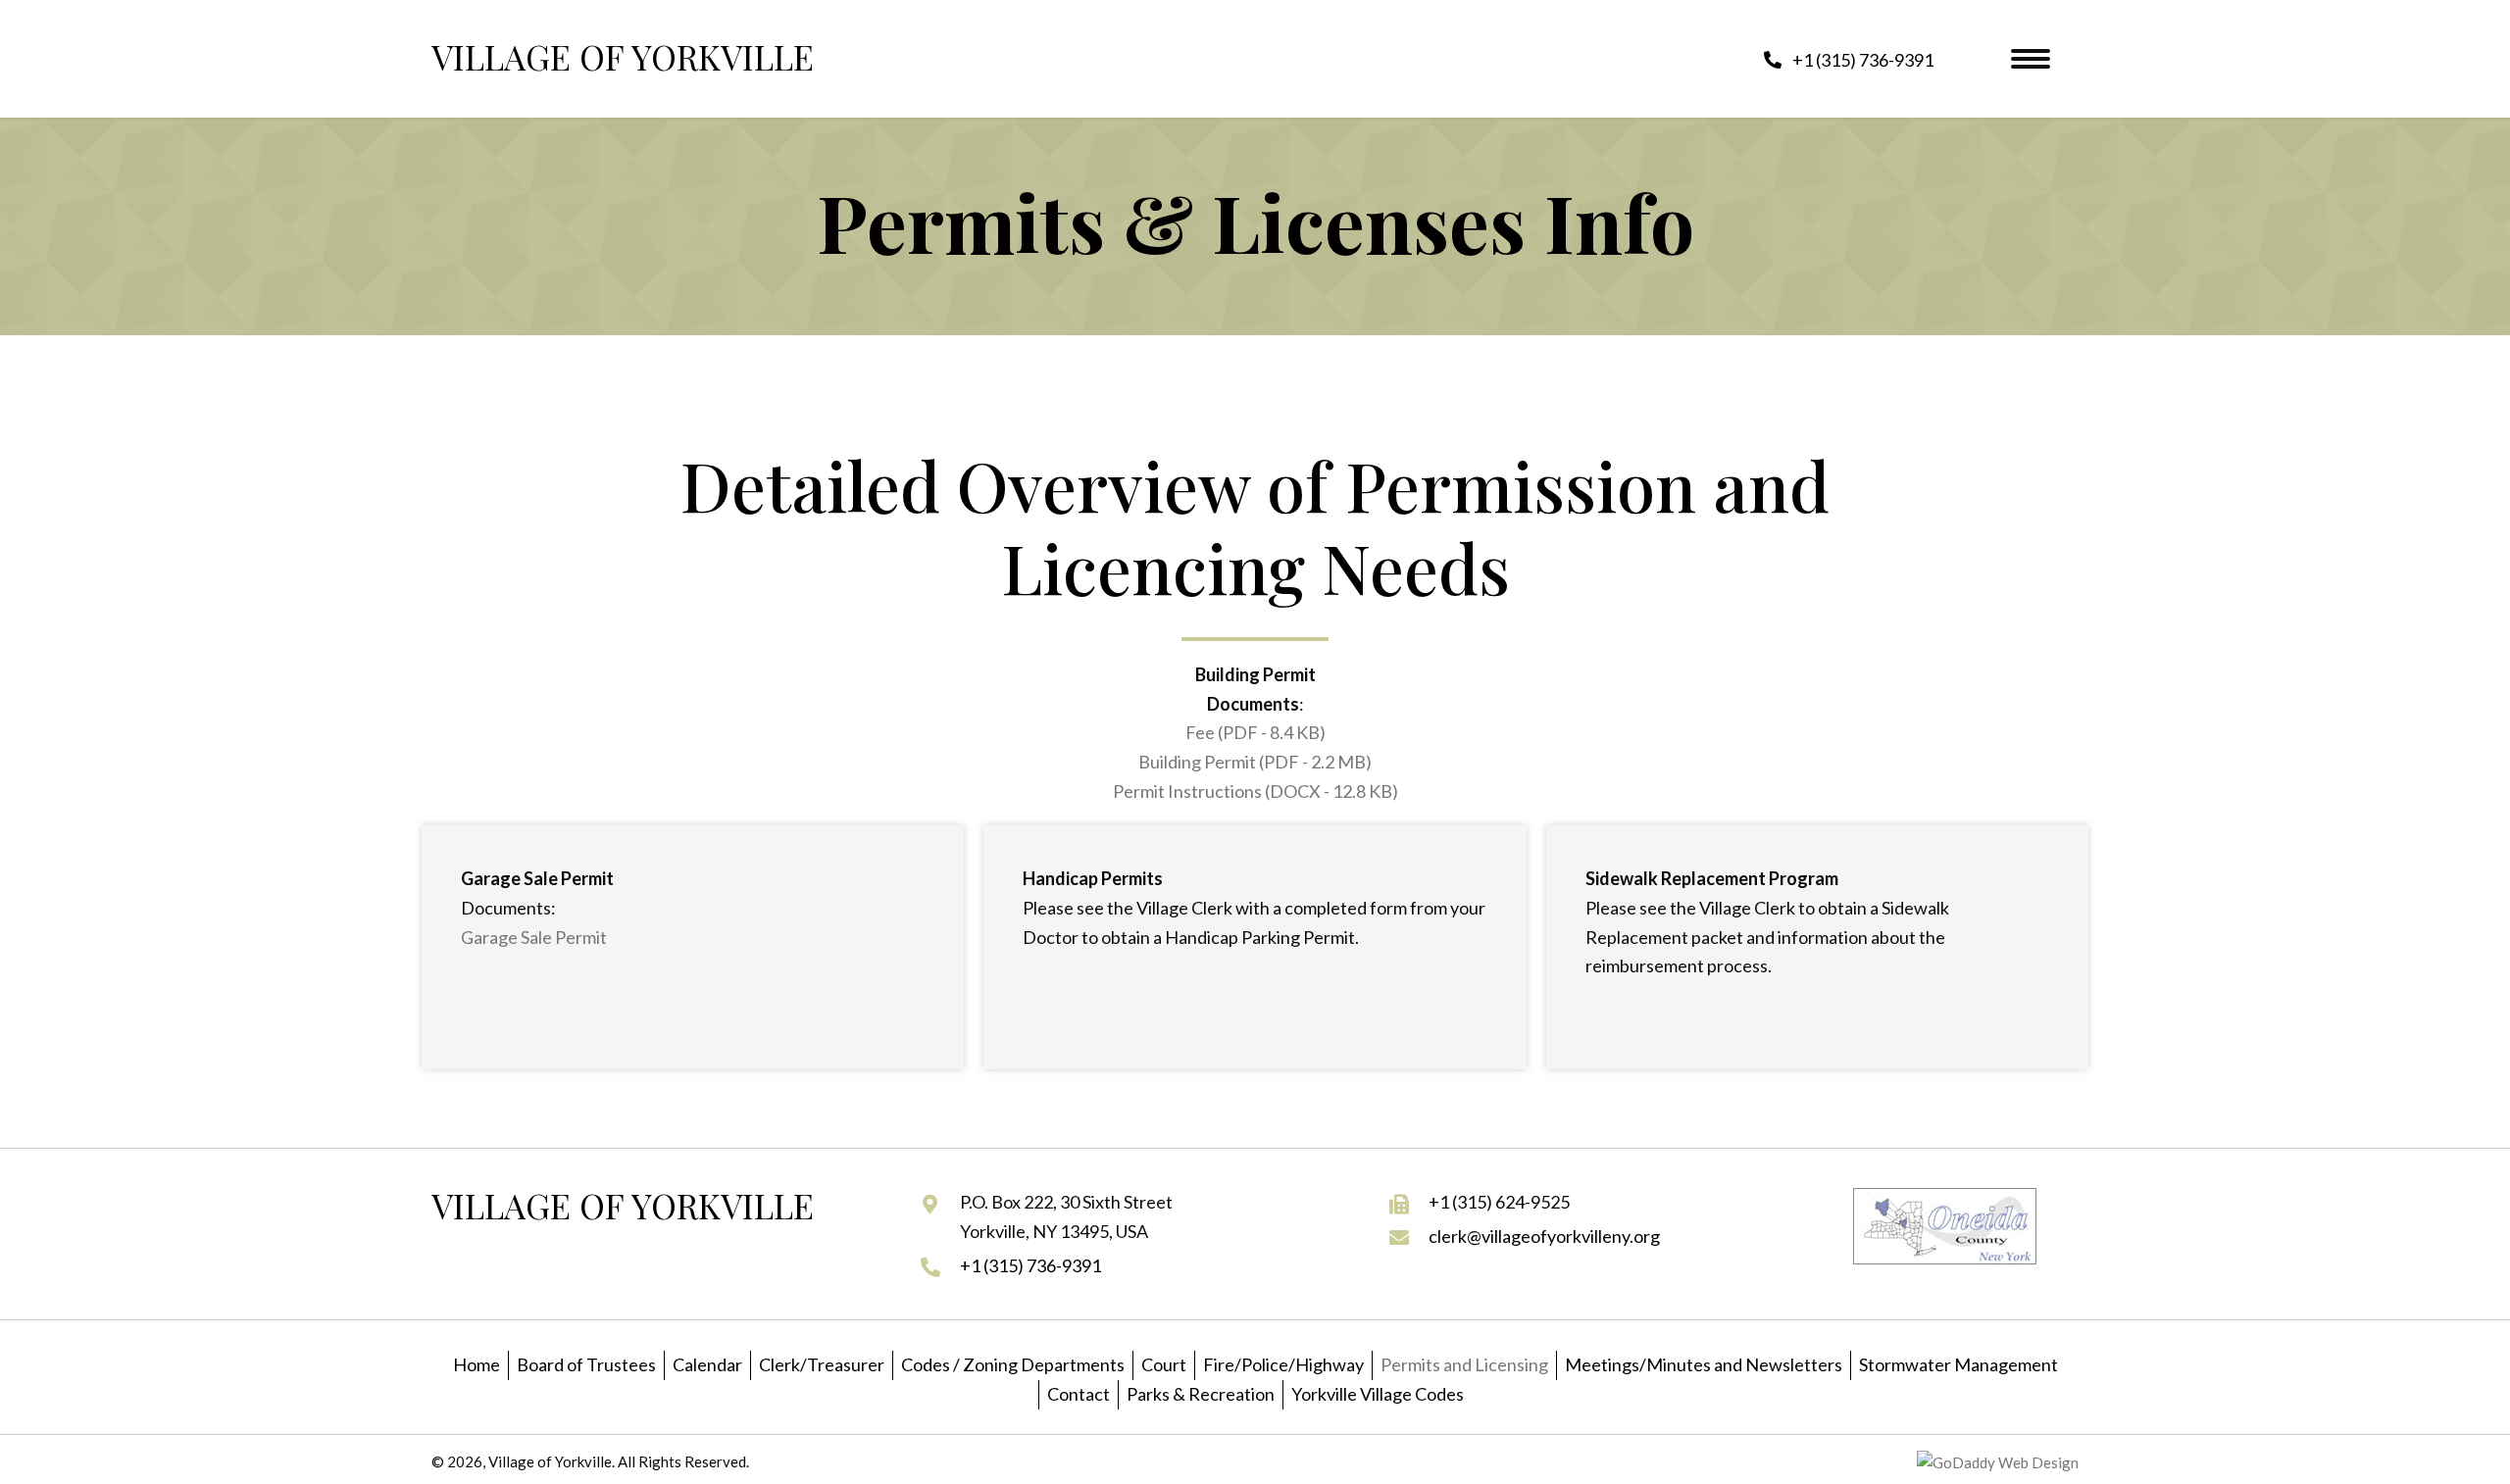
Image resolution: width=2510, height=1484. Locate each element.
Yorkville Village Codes (1378, 1394)
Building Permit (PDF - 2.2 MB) (1255, 762)
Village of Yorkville (623, 56)
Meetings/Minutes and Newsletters (1704, 1364)
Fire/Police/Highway (1283, 1364)
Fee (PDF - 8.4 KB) (1255, 732)
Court (1164, 1364)
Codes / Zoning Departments (1013, 1364)
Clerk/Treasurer (822, 1364)
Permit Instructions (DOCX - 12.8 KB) (1255, 791)
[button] (1849, 59)
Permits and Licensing (1464, 1364)
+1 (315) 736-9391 (1030, 1265)
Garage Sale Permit (534, 937)
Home (477, 1364)
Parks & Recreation (1201, 1394)
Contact (1079, 1394)
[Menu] (2031, 59)
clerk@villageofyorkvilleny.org (1544, 1236)
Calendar (707, 1364)
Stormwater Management (1958, 1364)
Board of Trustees (586, 1364)
